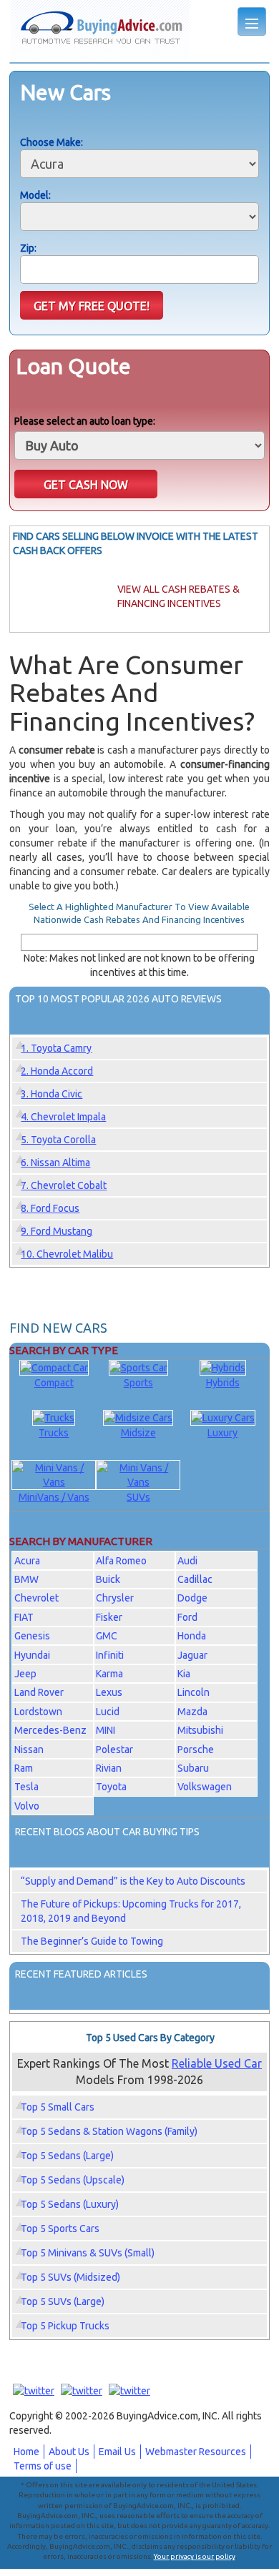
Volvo (27, 1806)
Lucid (108, 1712)
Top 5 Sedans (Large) (67, 2156)
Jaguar (192, 1655)
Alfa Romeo (121, 1561)
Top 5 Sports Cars (60, 2229)
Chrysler (115, 1598)
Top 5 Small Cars (58, 2107)
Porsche (196, 1750)
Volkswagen (205, 1787)
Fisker (109, 1617)
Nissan (29, 1750)
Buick (108, 1579)
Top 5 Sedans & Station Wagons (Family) (109, 2131)
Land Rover (39, 1692)
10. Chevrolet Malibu (67, 1254)
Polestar (114, 1750)
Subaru (193, 1768)
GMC (107, 1636)
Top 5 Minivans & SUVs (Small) (88, 2253)
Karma (109, 1674)
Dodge (192, 1598)
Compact (54, 1383)
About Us (69, 2452)
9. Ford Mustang (57, 1231)
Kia (184, 1674)
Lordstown (38, 1712)
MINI (106, 1730)
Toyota (111, 1787)
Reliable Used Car (217, 2063)
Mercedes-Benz (50, 1730)
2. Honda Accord (57, 1071)
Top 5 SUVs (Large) (63, 2301)
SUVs (138, 1497)
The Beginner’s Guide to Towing (92, 1941)
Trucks (54, 1433)
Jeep (25, 1674)
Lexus (109, 1692)
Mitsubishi (200, 1730)
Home (26, 2452)
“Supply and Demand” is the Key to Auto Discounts (133, 1881)
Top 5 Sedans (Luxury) (70, 2204)
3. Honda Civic (52, 1094)
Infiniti (110, 1655)
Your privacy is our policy (195, 2556)
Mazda (192, 1712)
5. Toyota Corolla (58, 1140)
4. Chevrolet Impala (63, 1117)
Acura (27, 1561)
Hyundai (32, 1655)
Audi (187, 1561)
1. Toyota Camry (56, 1048)
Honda (192, 1636)
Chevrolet (36, 1598)
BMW (26, 1579)
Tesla (26, 1787)
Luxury (222, 1433)
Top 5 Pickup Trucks (65, 2326)
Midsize (138, 1433)
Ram (24, 1768)
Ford (187, 1617)
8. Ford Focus (50, 1208)
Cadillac (195, 1579)
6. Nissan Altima (55, 1163)
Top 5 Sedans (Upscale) (73, 2180)
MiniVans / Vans (54, 1497)
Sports (138, 1383)
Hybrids (223, 1383)
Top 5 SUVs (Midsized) (70, 2277)
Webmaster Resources (196, 2452)
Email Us (117, 2452)
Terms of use (43, 2466)
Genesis (32, 1636)
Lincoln (194, 1692)
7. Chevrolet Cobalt (64, 1185)
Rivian (109, 1768)
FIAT (24, 1617)
